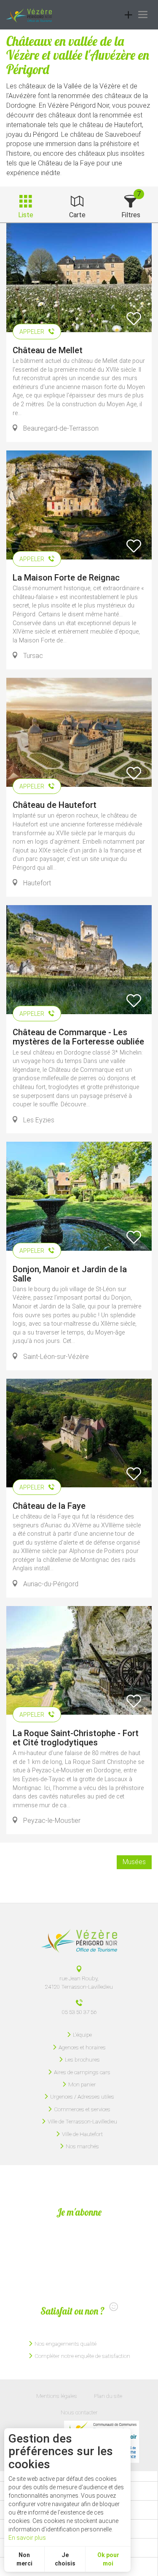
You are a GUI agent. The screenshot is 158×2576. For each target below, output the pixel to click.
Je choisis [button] (65, 2559)
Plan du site (108, 2396)
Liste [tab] (26, 215)
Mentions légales (57, 2396)
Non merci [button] (24, 2559)
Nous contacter (79, 2412)
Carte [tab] (77, 215)
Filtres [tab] (131, 215)
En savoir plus (27, 2538)
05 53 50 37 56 (79, 2012)
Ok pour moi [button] (108, 2559)
